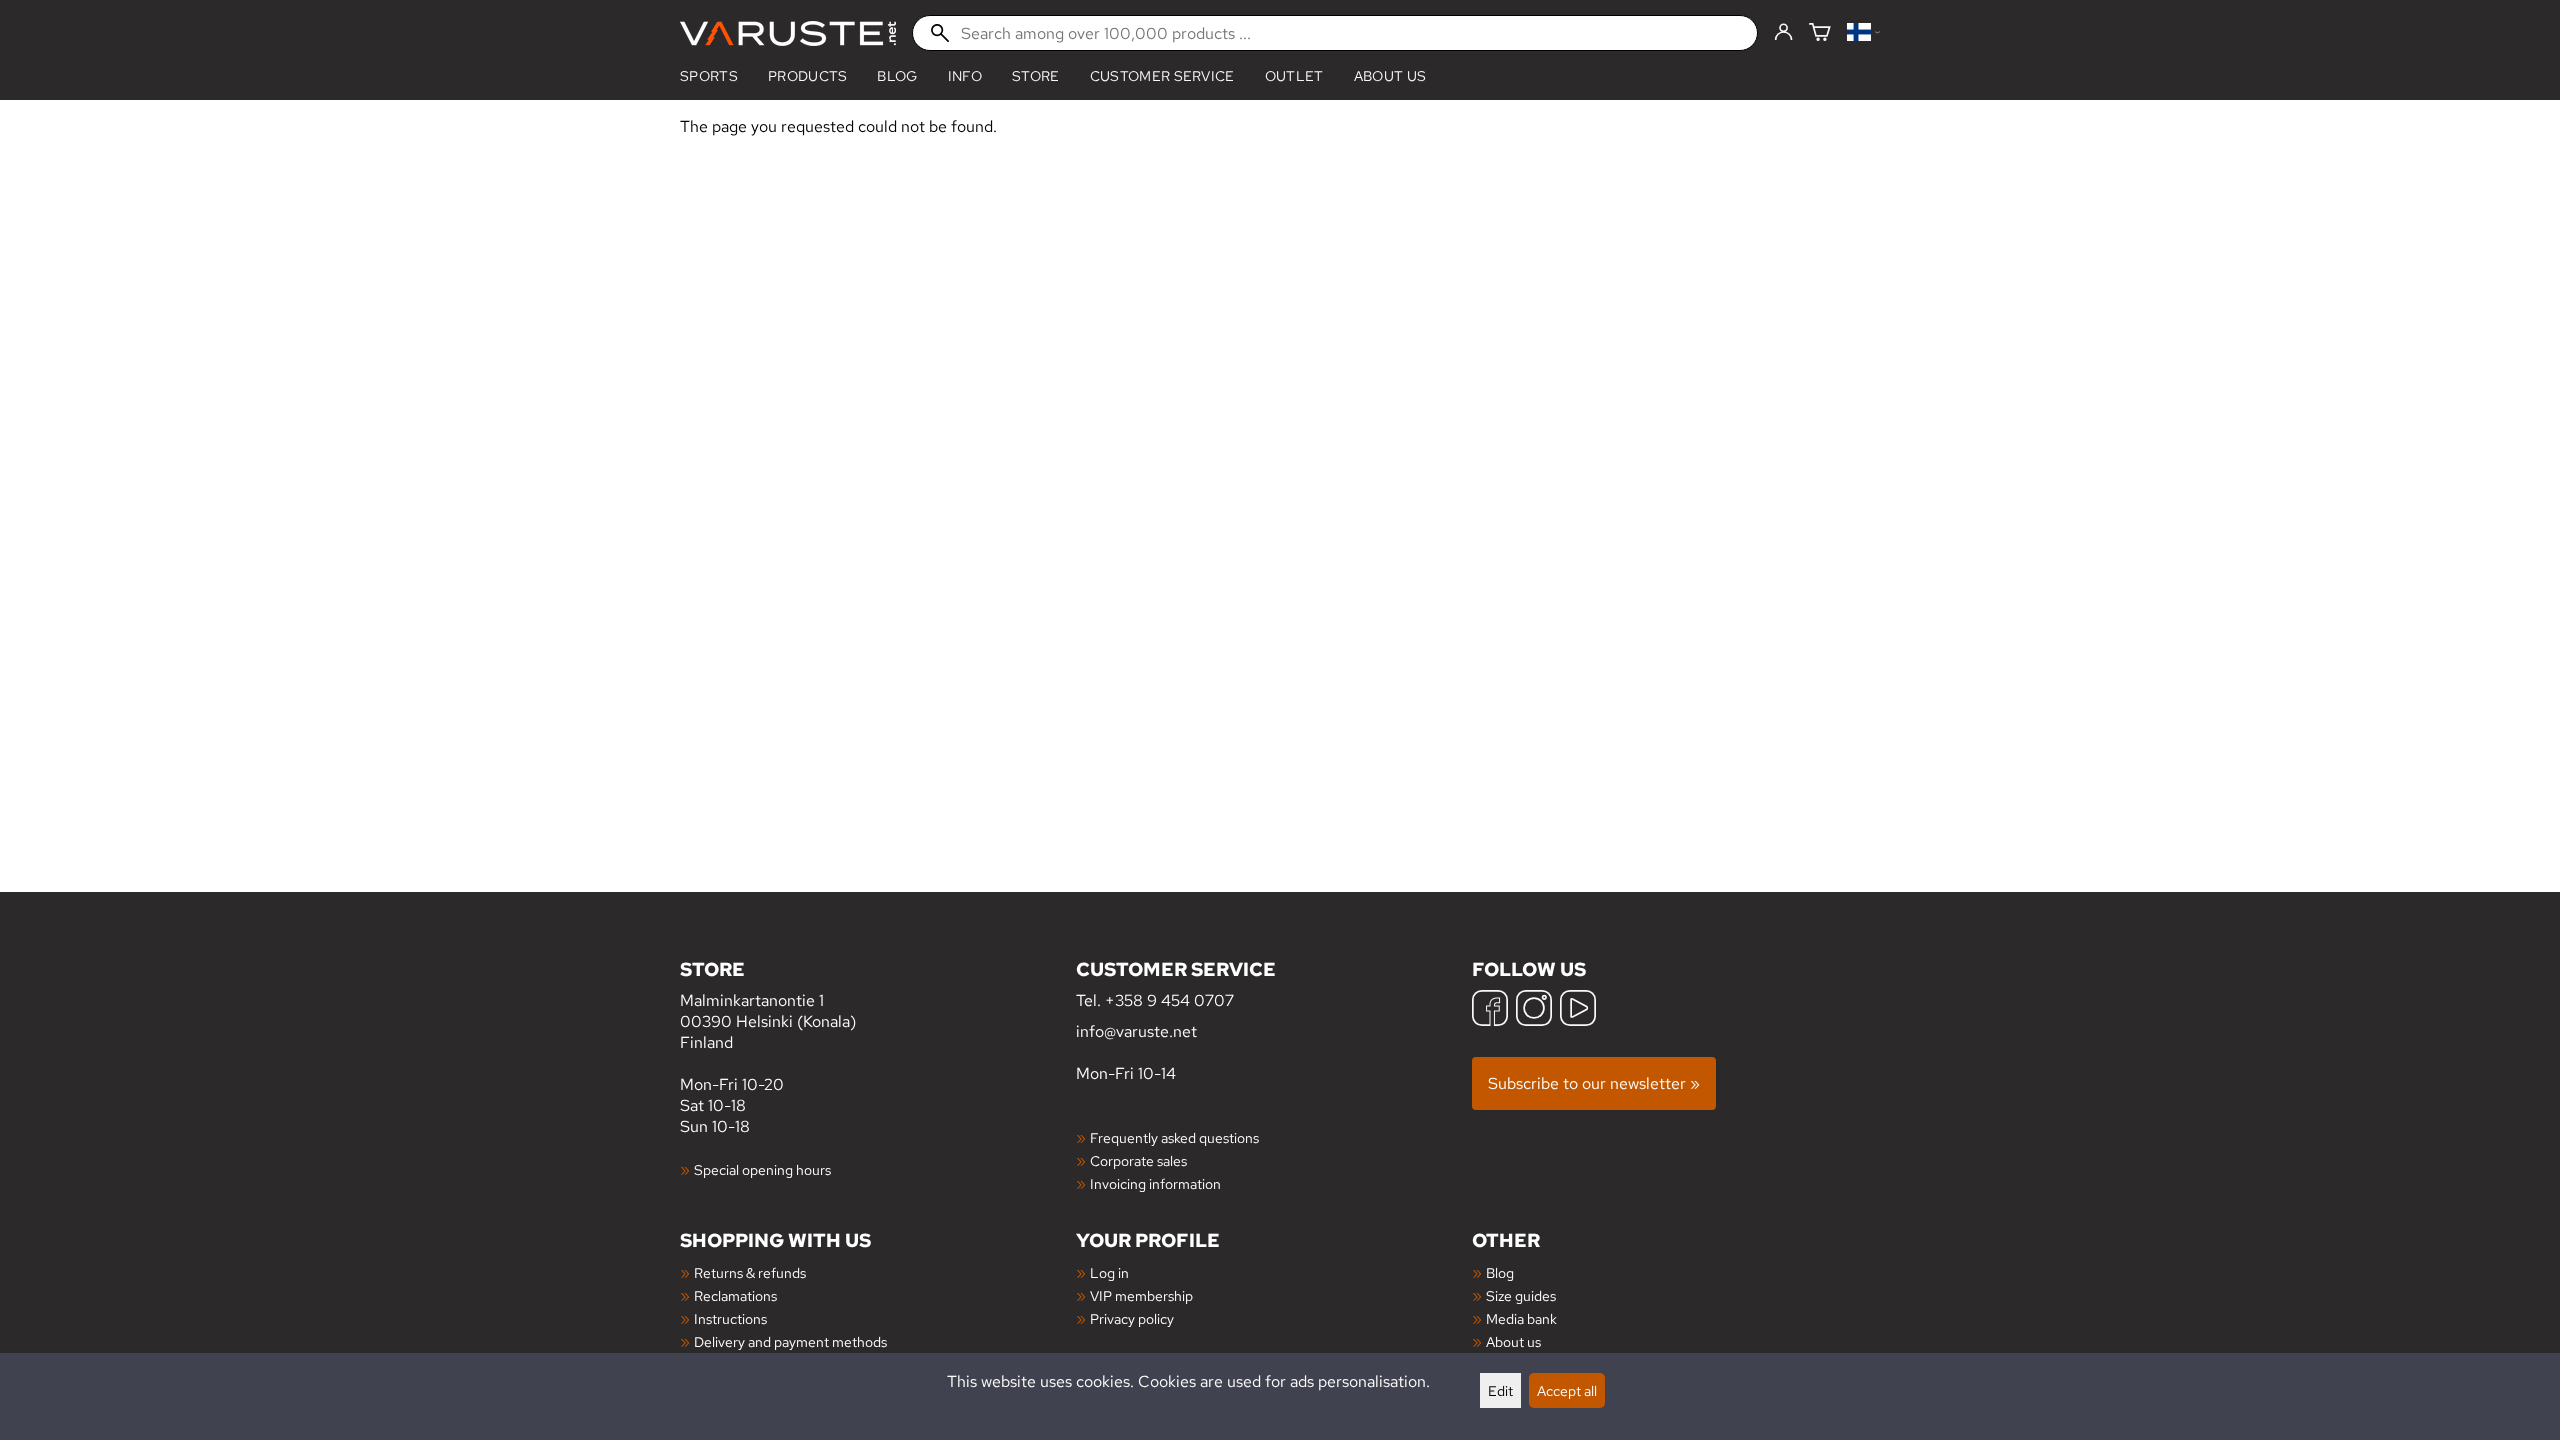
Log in (1109, 1272)
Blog (1500, 1272)
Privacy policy (1132, 1318)
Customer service (1162, 76)
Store (1036, 76)
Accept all (1567, 1390)
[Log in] (1783, 33)
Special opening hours (762, 1169)
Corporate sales (1138, 1160)
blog (897, 76)
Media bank (1521, 1318)
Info (965, 76)
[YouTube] (1578, 1010)
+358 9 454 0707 (1169, 1000)
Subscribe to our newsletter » (1594, 1083)
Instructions (730, 1318)
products (808, 76)
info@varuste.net (1136, 1031)
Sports (709, 76)
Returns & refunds (750, 1272)
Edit (1500, 1390)
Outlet (1294, 76)
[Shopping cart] (1820, 33)
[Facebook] (1490, 1010)
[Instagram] (1534, 1010)
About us (1390, 76)
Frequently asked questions (1174, 1137)
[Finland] (1863, 33)
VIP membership (1141, 1295)
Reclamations (735, 1295)
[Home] (788, 33)
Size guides (1521, 1295)
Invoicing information (1155, 1183)
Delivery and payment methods (790, 1341)
